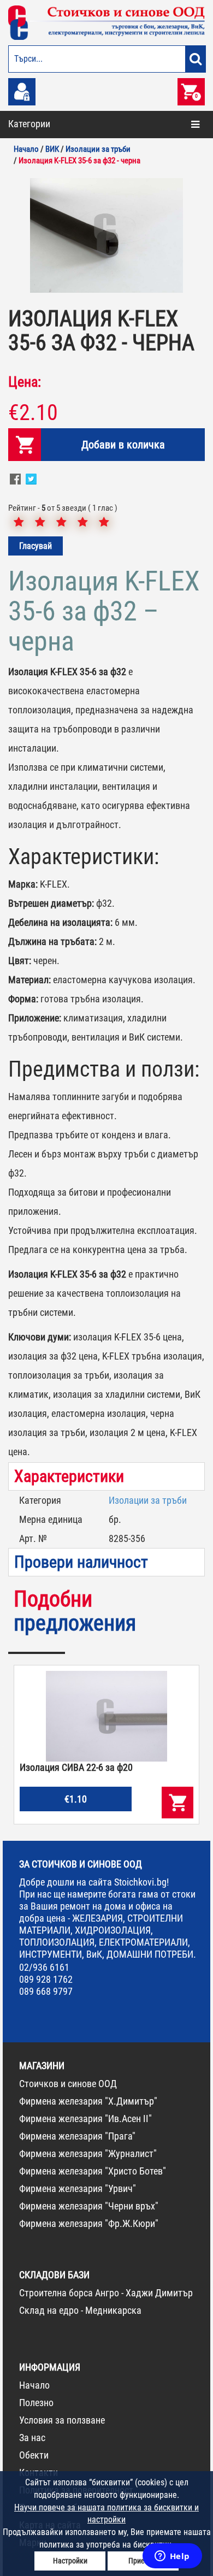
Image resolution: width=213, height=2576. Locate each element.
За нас (32, 2438)
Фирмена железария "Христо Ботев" (93, 2171)
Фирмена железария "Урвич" (78, 2188)
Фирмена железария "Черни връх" (89, 2206)
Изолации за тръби (148, 1500)
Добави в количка (123, 445)
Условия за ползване (62, 2420)
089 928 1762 (46, 1979)
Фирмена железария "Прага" (77, 2136)
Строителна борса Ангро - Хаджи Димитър (106, 2293)
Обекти (34, 2455)
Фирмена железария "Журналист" (88, 2153)
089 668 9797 (46, 1991)
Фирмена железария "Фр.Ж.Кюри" (89, 2223)
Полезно (36, 2403)
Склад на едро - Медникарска (80, 2310)
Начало (34, 2385)
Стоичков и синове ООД (68, 2084)
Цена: (25, 382)
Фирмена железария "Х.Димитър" (88, 2101)
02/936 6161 (44, 1967)
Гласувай (35, 546)
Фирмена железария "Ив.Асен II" (85, 2119)
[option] (106, 235)
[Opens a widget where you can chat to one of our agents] (172, 2557)
